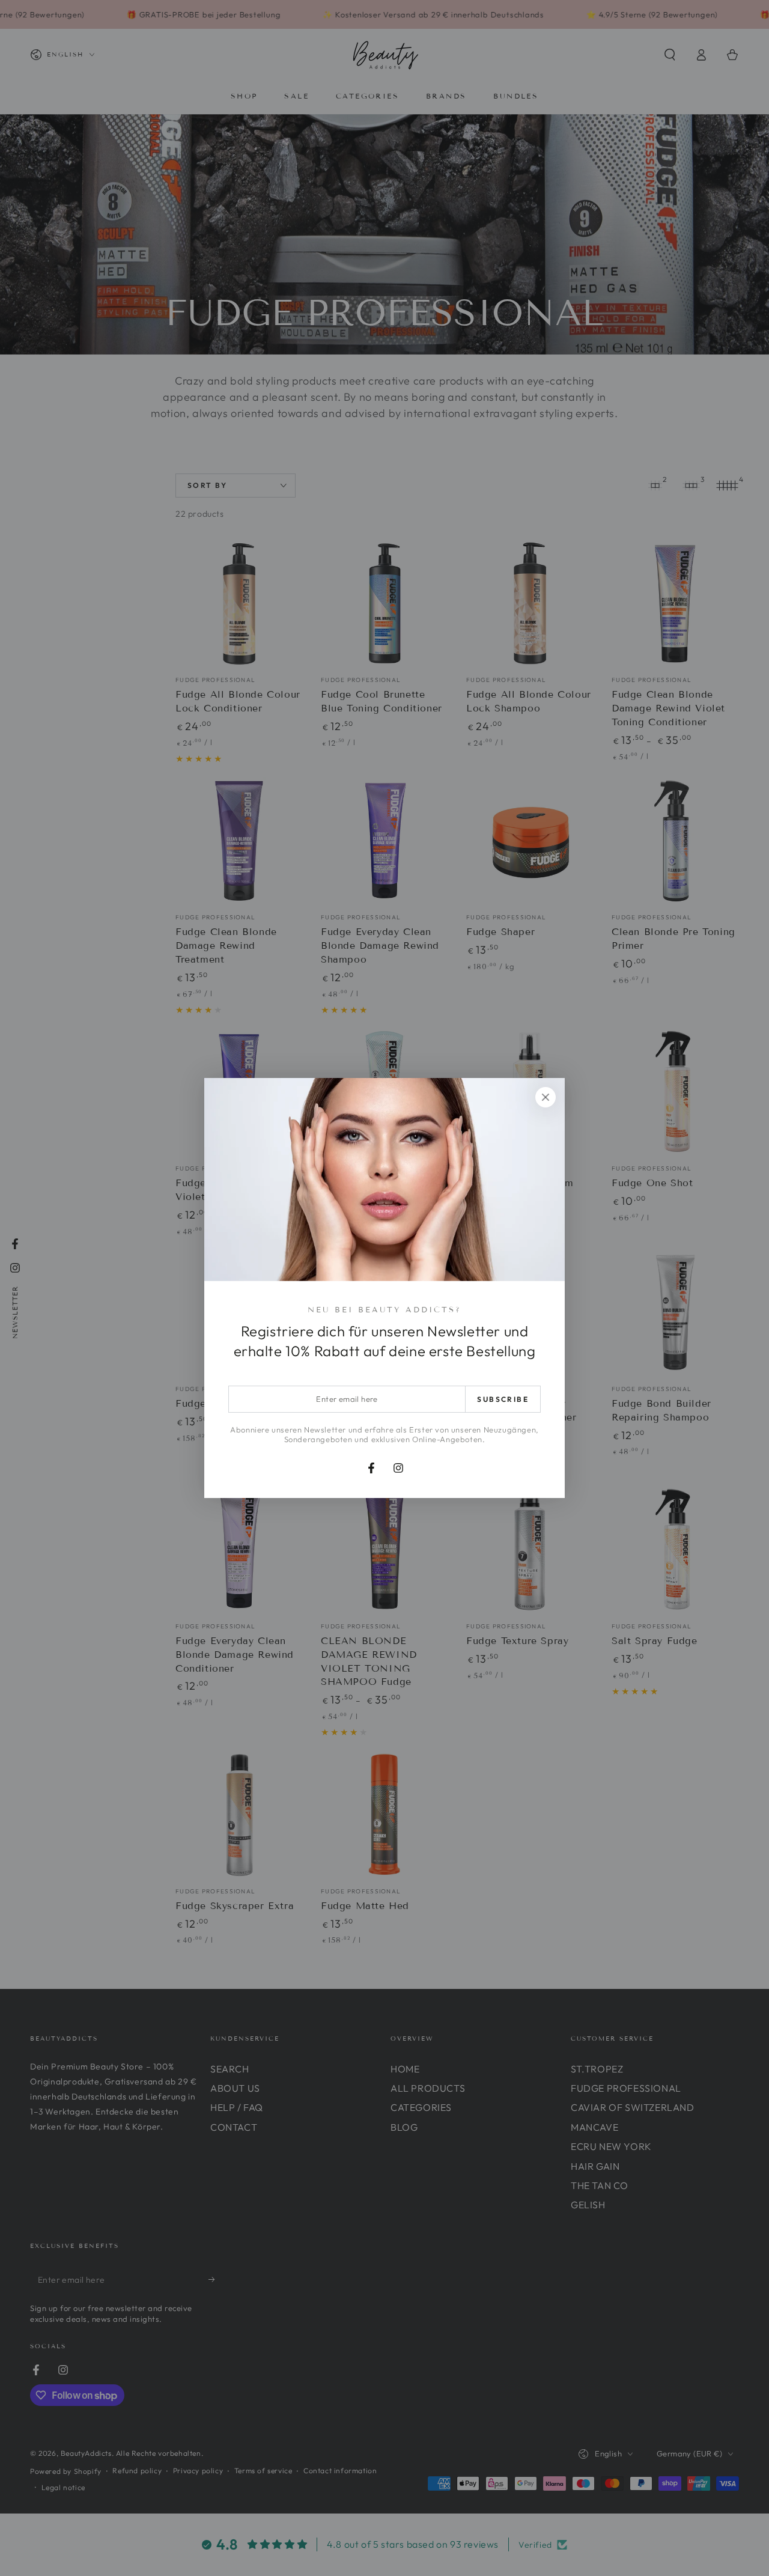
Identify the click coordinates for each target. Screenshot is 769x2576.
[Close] (546, 1097)
